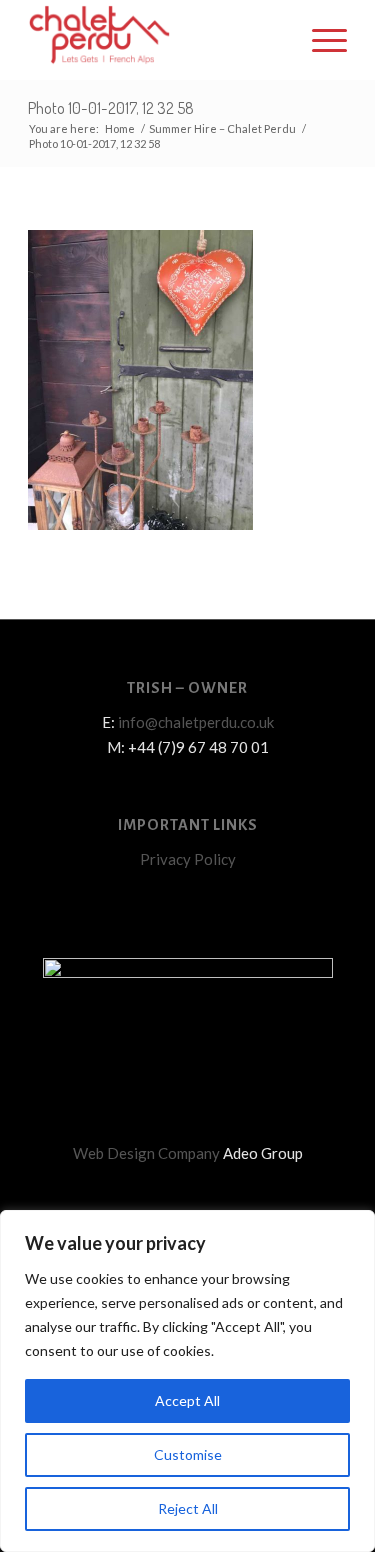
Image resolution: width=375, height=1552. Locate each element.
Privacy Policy (188, 859)
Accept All (187, 1400)
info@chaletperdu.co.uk (196, 722)
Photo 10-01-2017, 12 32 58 (111, 108)
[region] (187, 1381)
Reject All (188, 1508)
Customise (188, 1454)
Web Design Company (146, 1153)
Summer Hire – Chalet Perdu (222, 128)
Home (120, 128)
